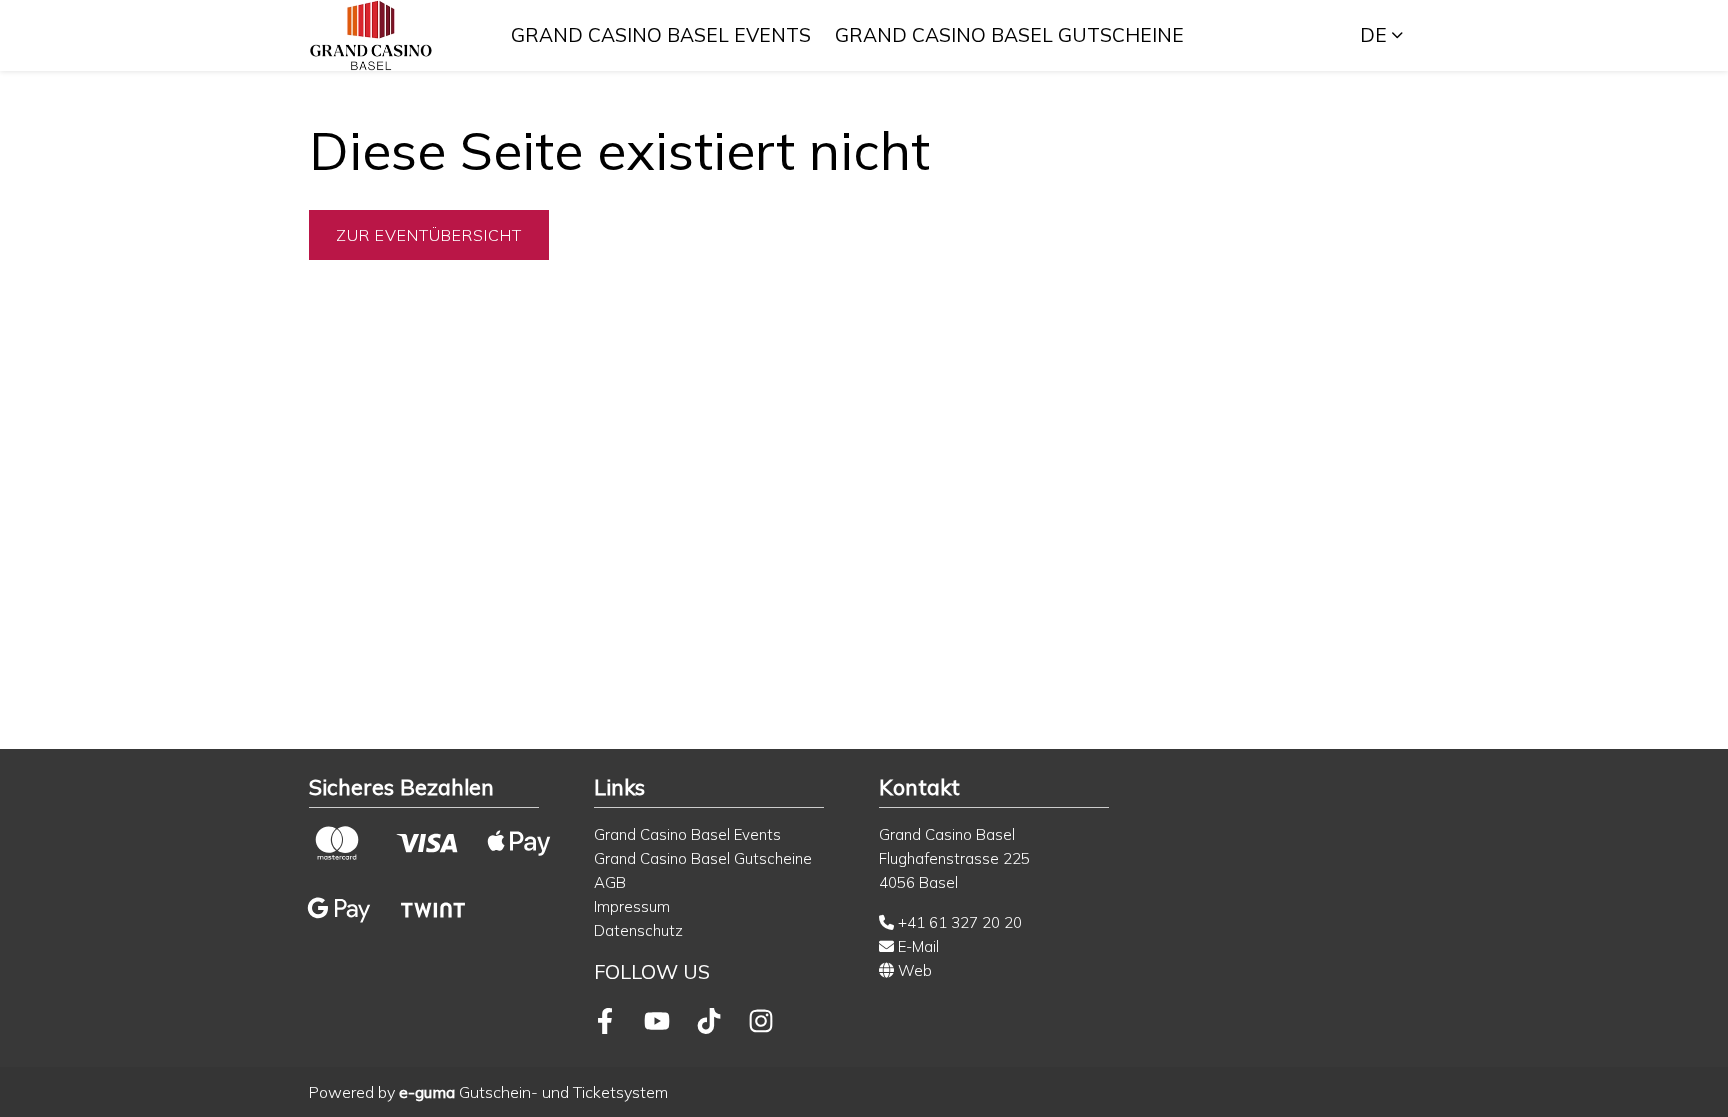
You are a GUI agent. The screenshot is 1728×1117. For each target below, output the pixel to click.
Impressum (632, 906)
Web (913, 970)
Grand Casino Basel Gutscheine (1009, 35)
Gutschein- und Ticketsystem (533, 1092)
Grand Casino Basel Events (661, 35)
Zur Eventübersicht (429, 235)
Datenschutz (638, 930)
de (1373, 35)
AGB (610, 882)
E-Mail (916, 946)
